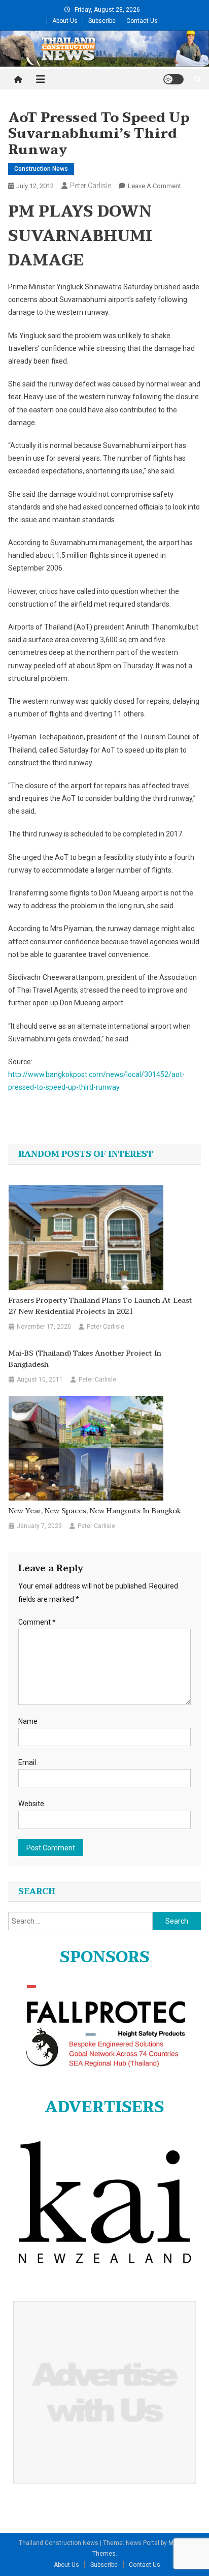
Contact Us (142, 21)
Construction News (41, 169)
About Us (65, 21)
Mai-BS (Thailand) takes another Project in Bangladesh (85, 1359)
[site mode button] (173, 79)
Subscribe (102, 21)
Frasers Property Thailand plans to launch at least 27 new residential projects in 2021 (100, 1306)
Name (28, 1721)
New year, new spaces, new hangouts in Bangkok (95, 1511)
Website (31, 1804)
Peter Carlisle (91, 186)
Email (27, 1762)
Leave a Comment (154, 186)
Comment (37, 1622)
